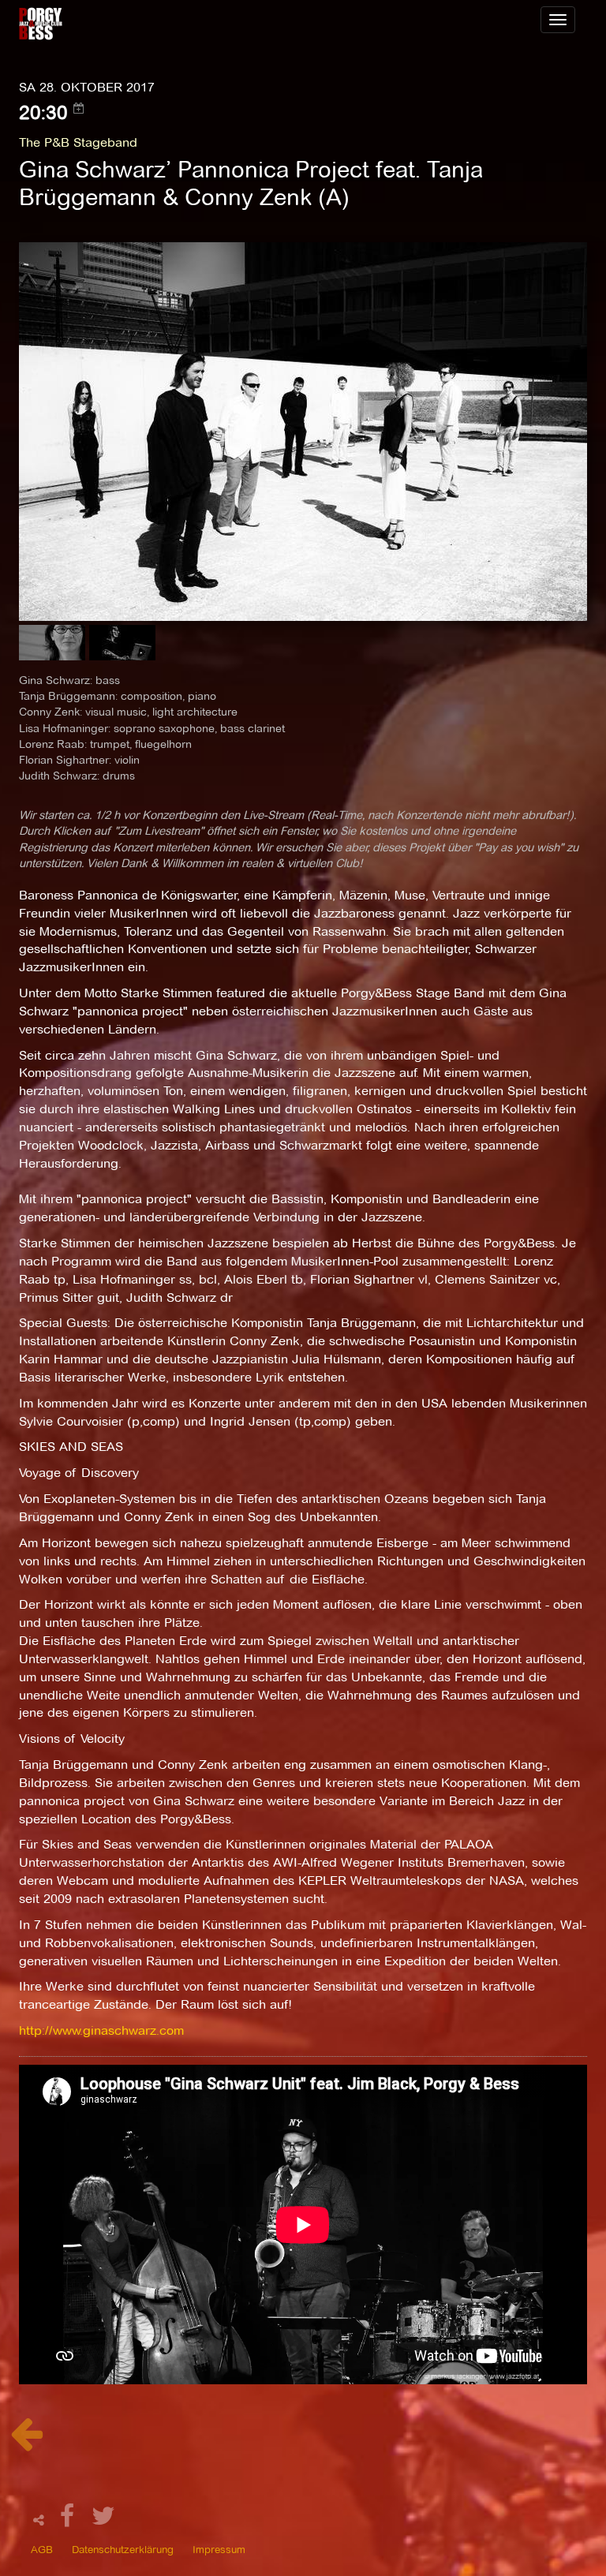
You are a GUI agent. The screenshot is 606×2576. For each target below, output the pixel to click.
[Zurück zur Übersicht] (26, 2442)
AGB (42, 2549)
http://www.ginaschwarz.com (101, 2030)
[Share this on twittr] (104, 2520)
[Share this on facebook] (69, 2520)
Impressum (219, 2549)
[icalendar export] (79, 108)
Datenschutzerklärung (123, 2549)
